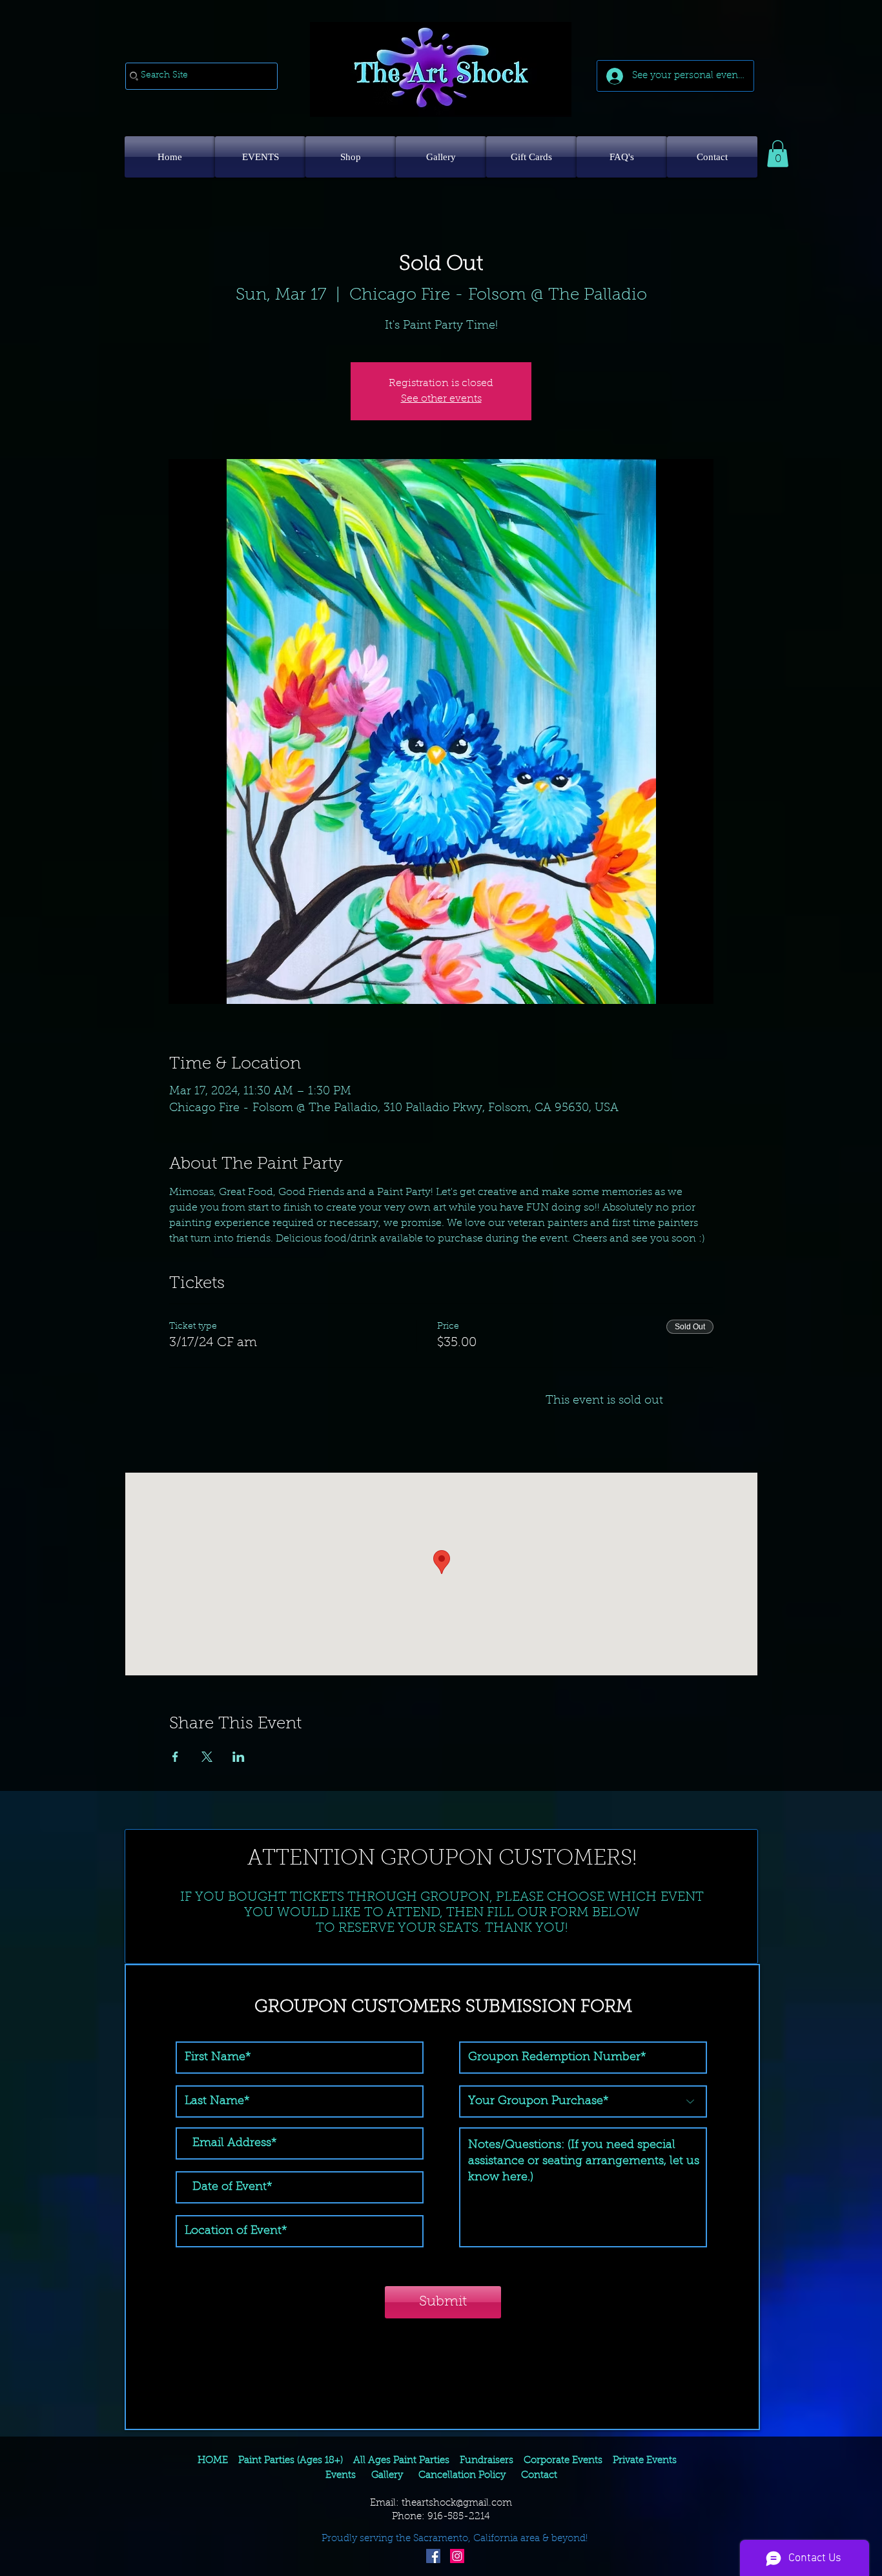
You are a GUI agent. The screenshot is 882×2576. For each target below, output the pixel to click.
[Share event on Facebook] (175, 1757)
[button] (778, 154)
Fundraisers (487, 2461)
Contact (538, 2476)
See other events (441, 399)
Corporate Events (563, 2461)
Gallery (387, 2476)
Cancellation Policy (462, 2476)
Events (341, 2476)
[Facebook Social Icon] (433, 2556)
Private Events (645, 2461)
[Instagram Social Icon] (457, 2556)
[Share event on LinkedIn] (239, 1757)
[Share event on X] (207, 1757)
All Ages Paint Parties (401, 2461)
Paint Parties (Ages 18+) (291, 2461)
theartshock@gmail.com (457, 2503)
